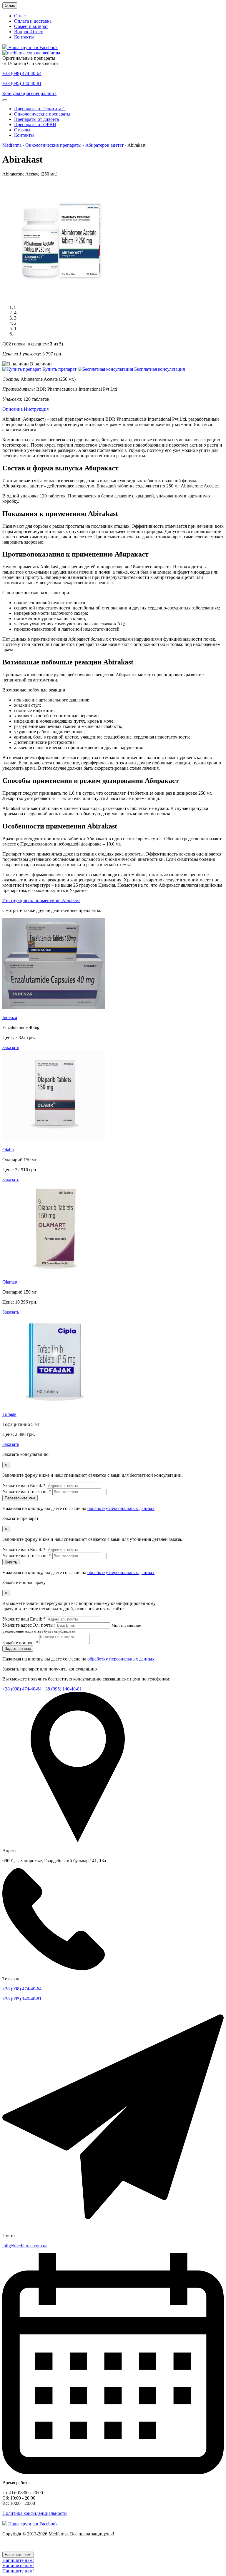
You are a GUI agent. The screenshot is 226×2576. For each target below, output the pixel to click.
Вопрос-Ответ (28, 32)
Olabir (8, 1150)
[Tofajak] (54, 1404)
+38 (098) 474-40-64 (22, 73)
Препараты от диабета (36, 119)
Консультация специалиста (29, 93)
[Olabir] (54, 1140)
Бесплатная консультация (159, 369)
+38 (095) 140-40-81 (22, 83)
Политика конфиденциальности (35, 2513)
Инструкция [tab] (36, 409)
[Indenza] (54, 1007)
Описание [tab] (13, 409)
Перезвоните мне (20, 1498)
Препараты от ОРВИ (35, 125)
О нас (10, 5)
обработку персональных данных (121, 1508)
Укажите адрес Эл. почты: (29, 1625)
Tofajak (9, 1414)
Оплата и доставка (33, 21)
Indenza (10, 1017)
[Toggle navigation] (5, 100)
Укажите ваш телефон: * (27, 1492)
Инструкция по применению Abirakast (41, 900)
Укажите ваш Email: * (24, 1485)
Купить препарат (59, 369)
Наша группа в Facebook (32, 47)
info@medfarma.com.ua (25, 2246)
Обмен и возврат (31, 26)
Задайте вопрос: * (20, 1643)
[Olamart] (54, 1272)
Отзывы (22, 130)
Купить (11, 1562)
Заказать (11, 1047)
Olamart (10, 1282)
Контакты (24, 37)
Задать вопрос (18, 1649)
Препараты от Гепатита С (40, 109)
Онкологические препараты (42, 114)
